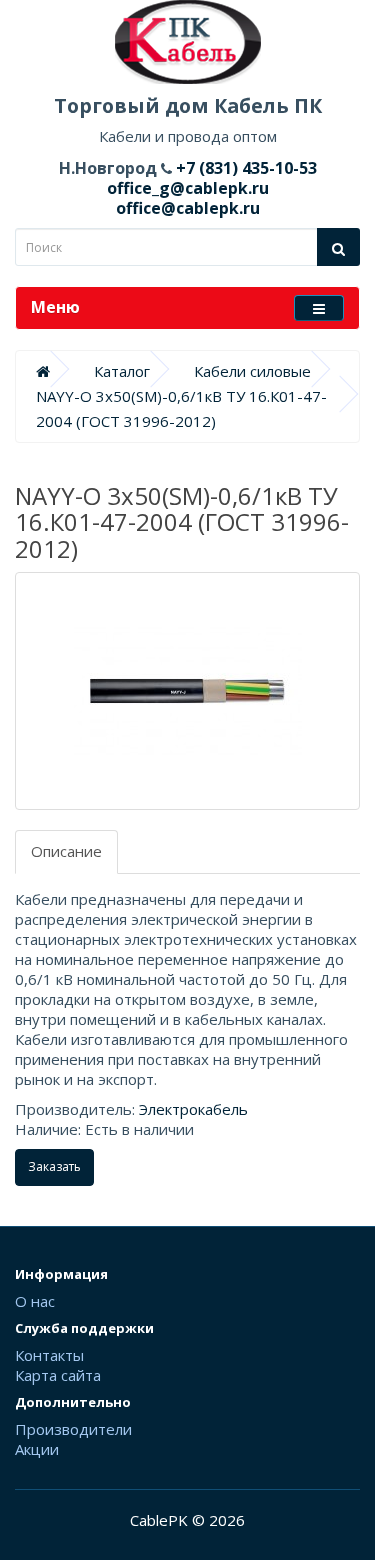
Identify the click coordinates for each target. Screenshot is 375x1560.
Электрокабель (193, 1109)
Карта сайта (58, 1375)
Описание (66, 851)
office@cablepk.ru (188, 208)
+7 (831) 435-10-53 (244, 168)
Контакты (49, 1355)
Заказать (54, 1166)
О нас (35, 1301)
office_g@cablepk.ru (188, 188)
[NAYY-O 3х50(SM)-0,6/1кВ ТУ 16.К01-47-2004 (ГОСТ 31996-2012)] (187, 691)
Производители (73, 1429)
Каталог (122, 371)
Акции (37, 1449)
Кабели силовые (252, 371)
